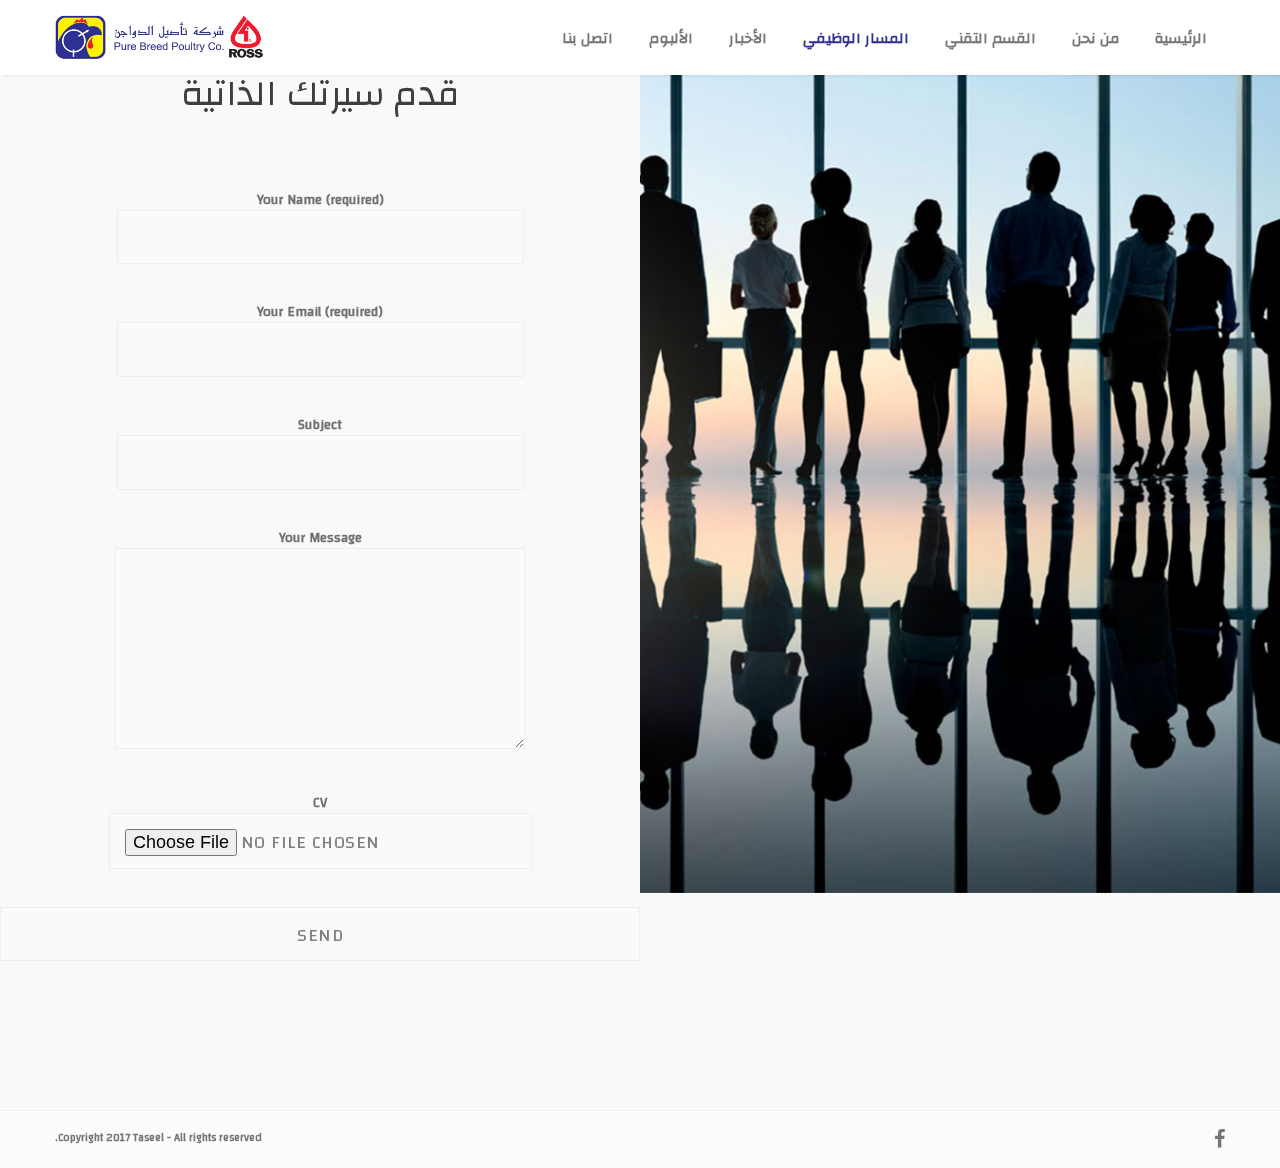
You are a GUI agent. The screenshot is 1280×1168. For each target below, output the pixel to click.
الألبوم (671, 38)
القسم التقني (990, 38)
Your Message (320, 539)
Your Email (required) (320, 313)
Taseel (148, 1138)
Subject (320, 426)
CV (320, 804)
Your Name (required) (320, 201)
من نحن (1095, 38)
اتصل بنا (587, 38)
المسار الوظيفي (856, 38)
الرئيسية (1181, 38)
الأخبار (748, 38)
